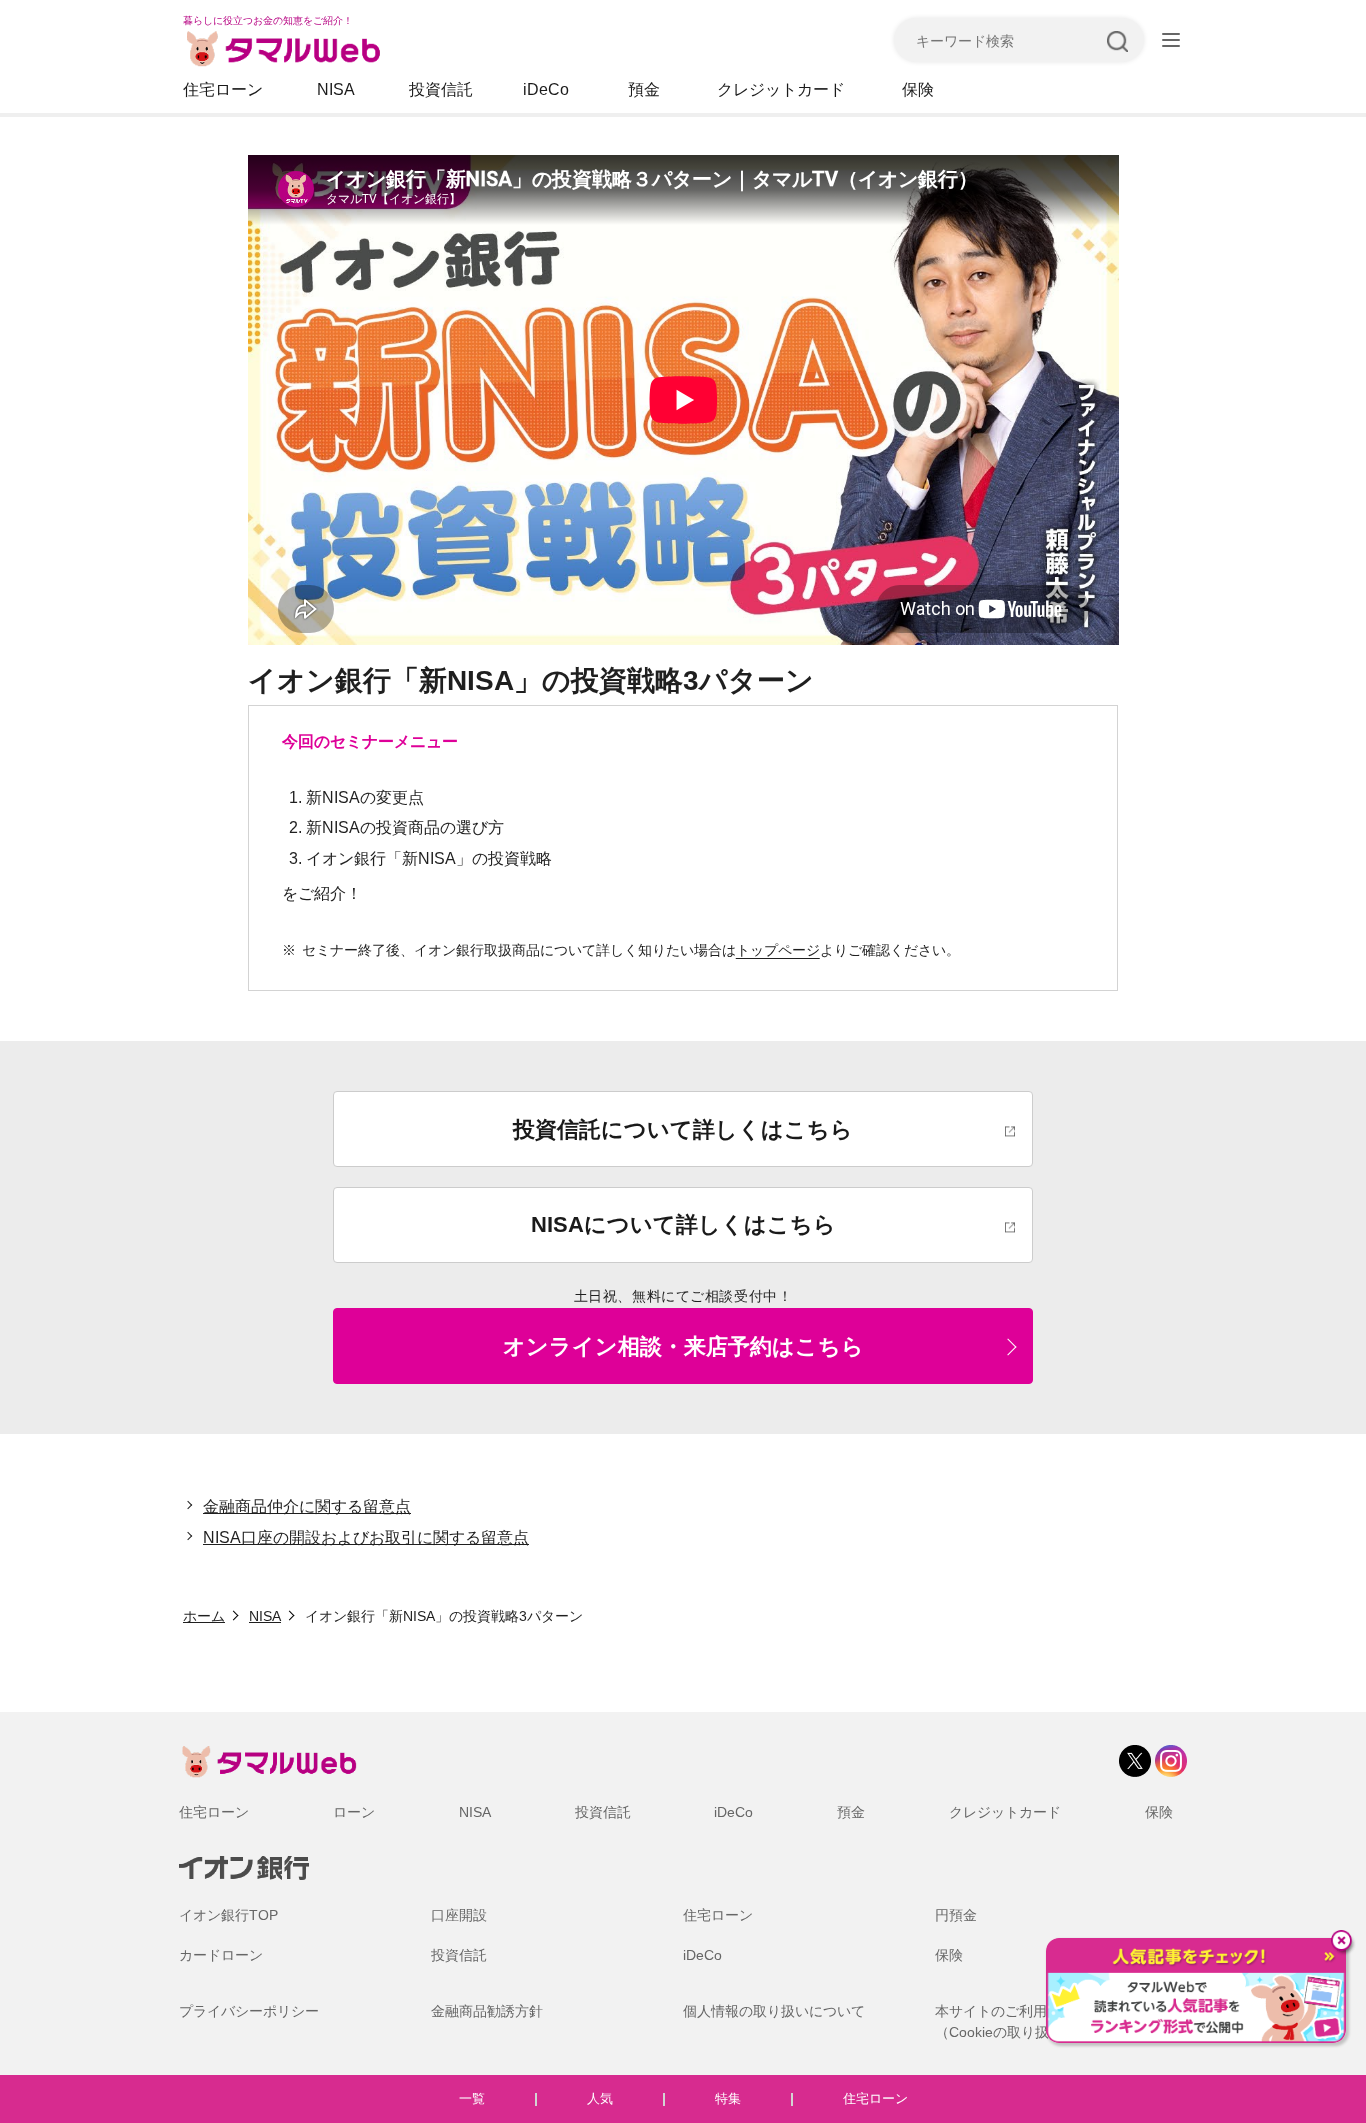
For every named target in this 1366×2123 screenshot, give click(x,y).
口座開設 (459, 1915)
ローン (354, 1812)
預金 (644, 89)
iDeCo (546, 89)
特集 (728, 2098)
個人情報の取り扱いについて (774, 2011)
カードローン (221, 1955)
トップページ (778, 950)
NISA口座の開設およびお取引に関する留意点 (366, 1537)
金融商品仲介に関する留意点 (307, 1506)
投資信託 (441, 89)
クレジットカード (781, 89)
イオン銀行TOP (228, 1915)
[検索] (1117, 40)
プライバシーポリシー (249, 2011)
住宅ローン (223, 89)
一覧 (472, 2098)
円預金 (956, 1915)
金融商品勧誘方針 (487, 2011)
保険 (918, 89)
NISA (336, 89)
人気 (600, 2098)
